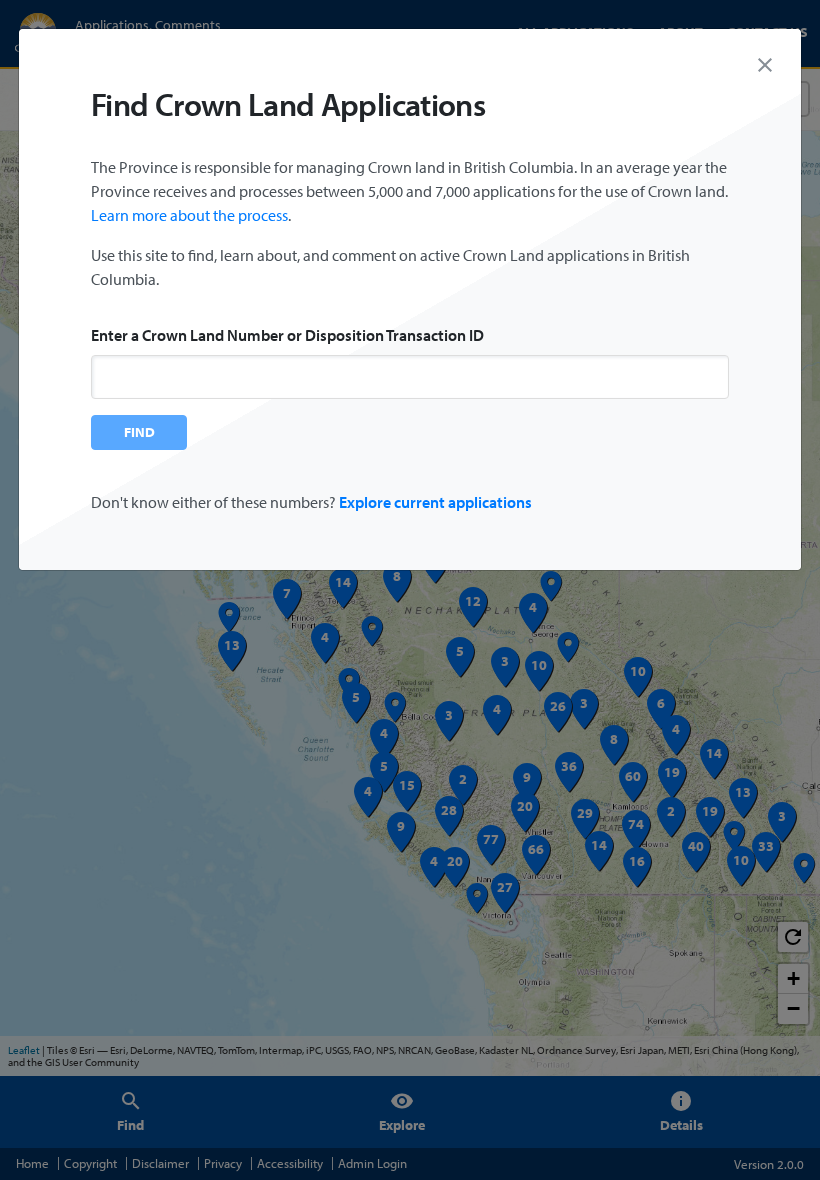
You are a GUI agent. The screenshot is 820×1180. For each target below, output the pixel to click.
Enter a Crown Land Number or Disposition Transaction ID (287, 335)
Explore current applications (435, 502)
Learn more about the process (189, 215)
